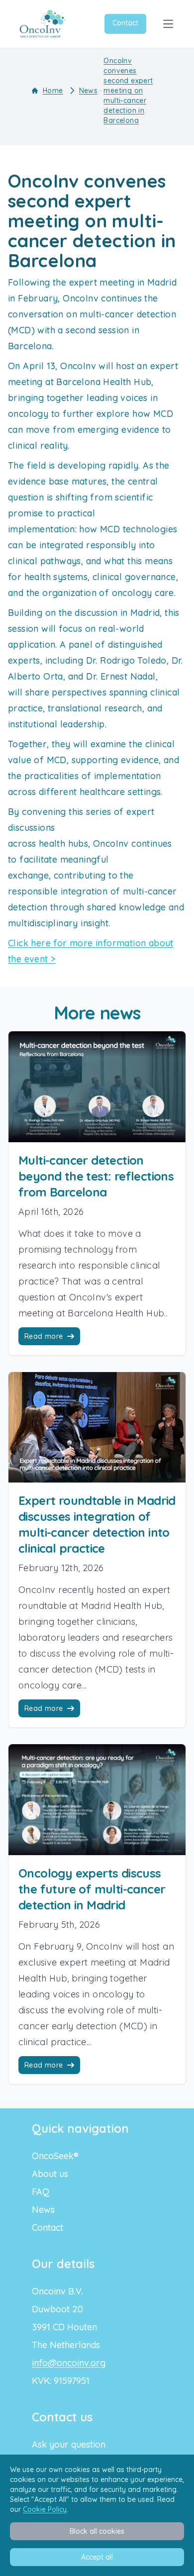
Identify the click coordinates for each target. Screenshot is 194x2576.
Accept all (97, 2557)
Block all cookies (97, 2531)
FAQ (41, 2192)
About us (50, 2174)
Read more (44, 1336)
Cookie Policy (45, 2509)
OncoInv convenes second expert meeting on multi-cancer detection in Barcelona (128, 91)
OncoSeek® (55, 2156)
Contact (125, 23)
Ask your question (69, 2444)
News (89, 91)
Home (53, 91)
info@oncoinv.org (69, 2363)
